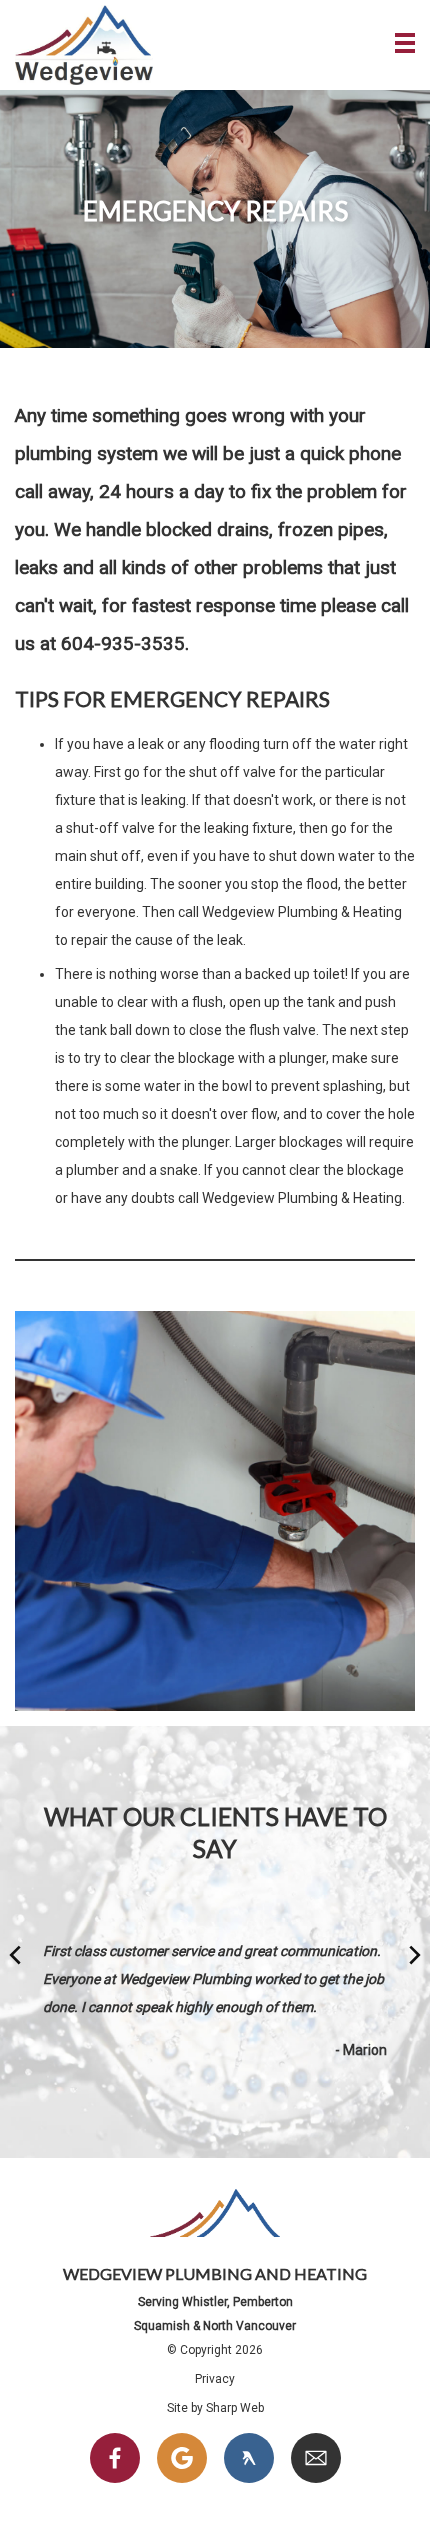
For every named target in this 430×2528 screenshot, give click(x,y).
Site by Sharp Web (215, 2408)
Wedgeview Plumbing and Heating (84, 45)
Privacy (215, 2379)
